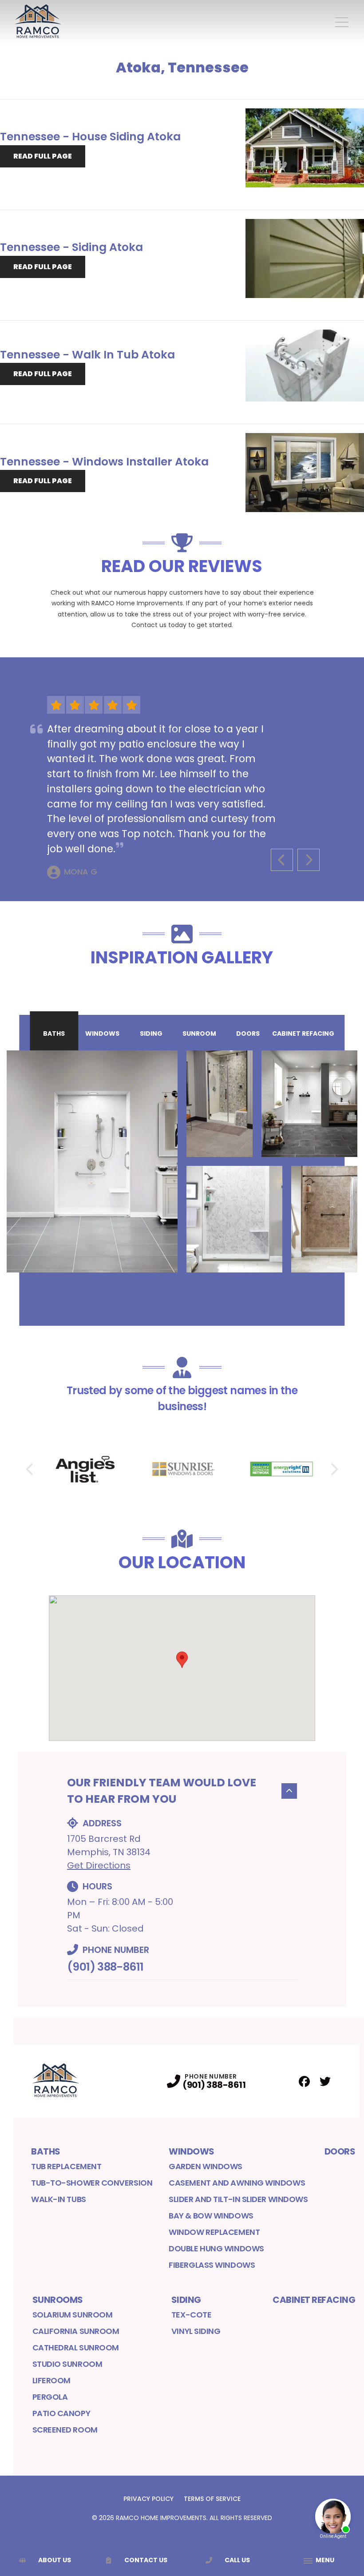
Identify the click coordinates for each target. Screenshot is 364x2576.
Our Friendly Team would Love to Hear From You (162, 1791)
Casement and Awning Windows (237, 2183)
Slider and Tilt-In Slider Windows (238, 2199)
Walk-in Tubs (59, 2199)
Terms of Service (212, 2499)
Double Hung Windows (216, 2248)
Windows (192, 2151)
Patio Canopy (61, 2413)
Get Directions (99, 1865)
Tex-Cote (191, 2315)
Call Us (237, 2560)
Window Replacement (214, 2232)
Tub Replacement (66, 2166)
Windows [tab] (102, 1034)
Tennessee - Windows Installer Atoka (104, 462)
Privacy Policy (148, 2499)
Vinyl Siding (196, 2331)
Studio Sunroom (67, 2364)
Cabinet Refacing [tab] (303, 1034)
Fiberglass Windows (212, 2265)
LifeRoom (51, 2380)
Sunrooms (58, 2300)
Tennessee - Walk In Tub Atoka (87, 355)
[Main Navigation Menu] (342, 22)
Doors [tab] (248, 1034)
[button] (182, 1660)
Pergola (50, 2397)
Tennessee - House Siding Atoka (90, 137)
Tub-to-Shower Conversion (92, 2183)
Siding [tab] (151, 1034)
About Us (55, 2560)
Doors (340, 2151)
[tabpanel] (182, 1161)
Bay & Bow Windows (211, 2216)
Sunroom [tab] (199, 1034)
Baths (46, 2151)
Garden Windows (206, 2166)
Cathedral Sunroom (76, 2347)
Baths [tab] (54, 1034)
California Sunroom (76, 2331)
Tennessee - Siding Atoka (71, 247)
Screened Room (65, 2430)
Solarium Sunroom (73, 2315)
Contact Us (146, 2560)
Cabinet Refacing (314, 2300)
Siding (186, 2300)
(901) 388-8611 (105, 1967)
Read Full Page (43, 156)
